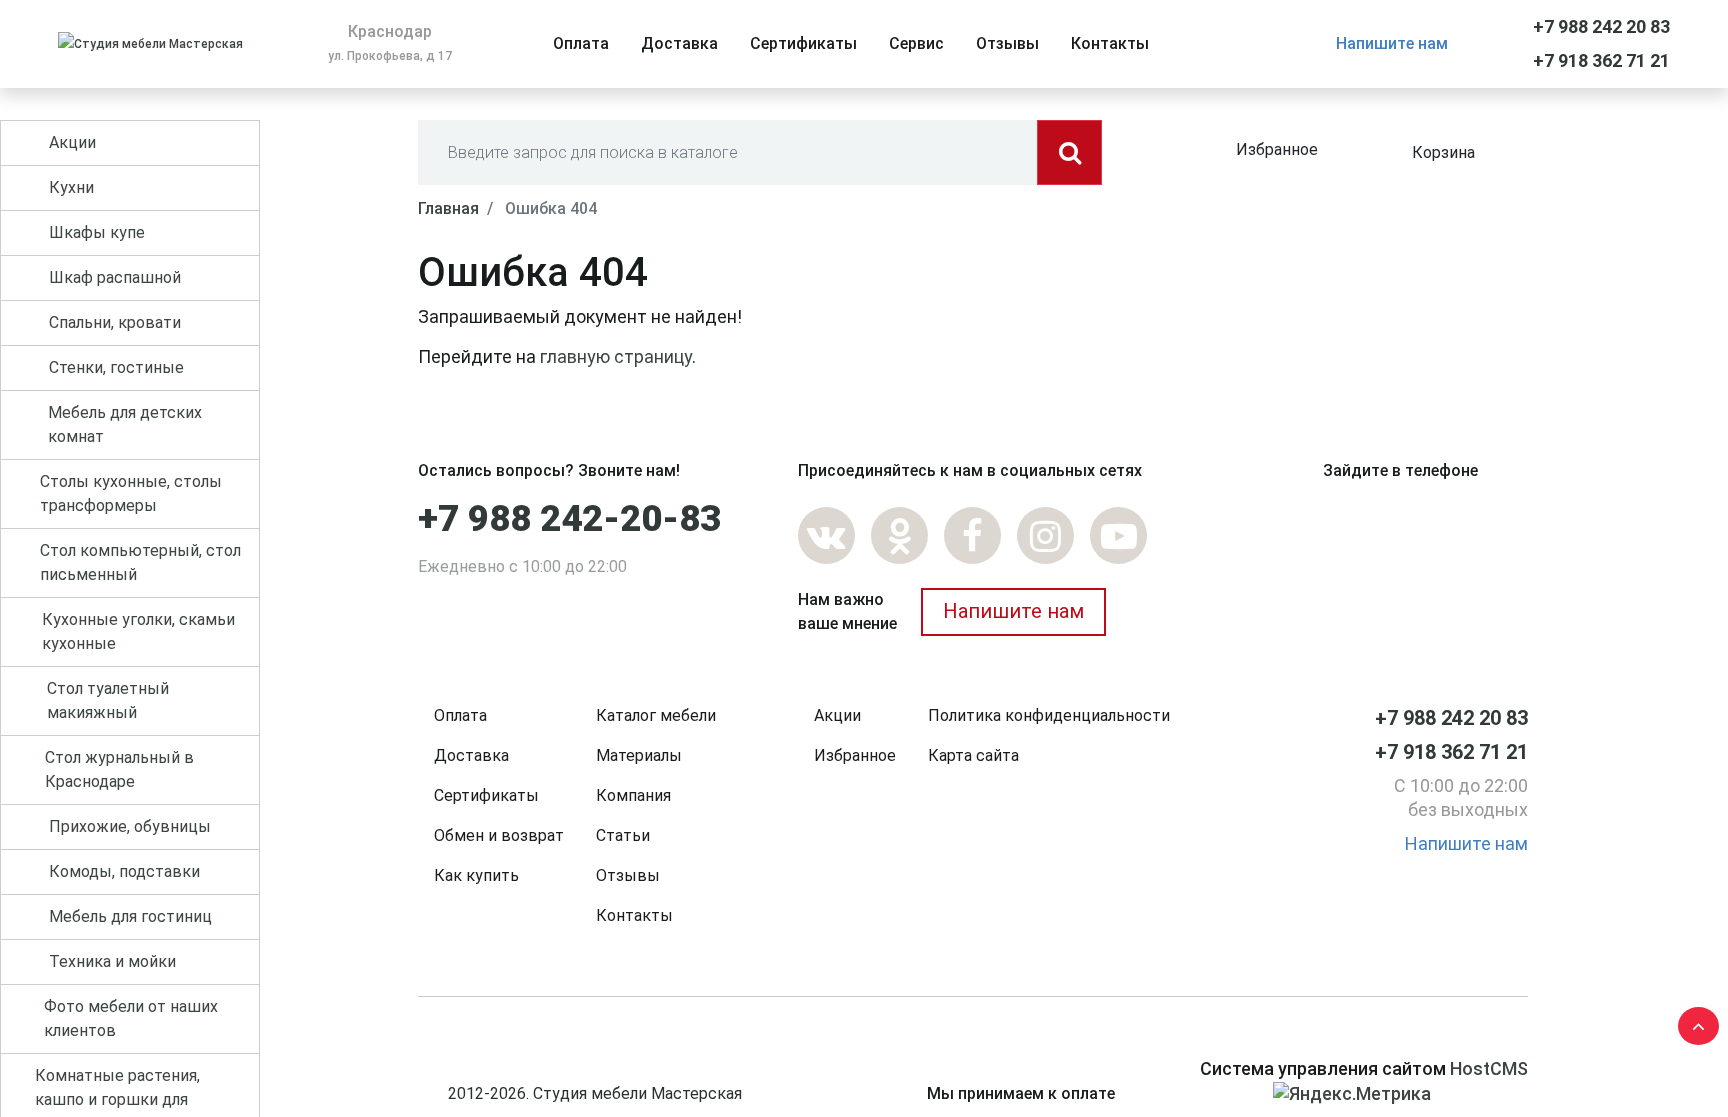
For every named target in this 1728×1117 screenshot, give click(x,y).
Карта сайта (973, 755)
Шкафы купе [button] (97, 232)
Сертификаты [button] (803, 43)
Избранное (1277, 149)
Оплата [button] (581, 43)
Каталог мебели (656, 715)
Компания (633, 795)
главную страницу (616, 356)
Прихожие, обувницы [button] (130, 826)
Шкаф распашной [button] (115, 277)
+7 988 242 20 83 (1601, 26)
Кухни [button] (71, 187)
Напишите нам (1392, 43)
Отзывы (628, 875)
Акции (837, 715)
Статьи (623, 835)
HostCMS (1489, 1068)
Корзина (1443, 152)
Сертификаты (486, 795)
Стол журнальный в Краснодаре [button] (119, 769)
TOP (1693, 1022)
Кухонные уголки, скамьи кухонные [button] (138, 631)
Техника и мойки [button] (112, 961)
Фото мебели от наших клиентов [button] (131, 1018)
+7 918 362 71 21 (1601, 60)
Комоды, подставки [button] (124, 871)
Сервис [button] (916, 43)
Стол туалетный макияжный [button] (108, 700)
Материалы (639, 755)
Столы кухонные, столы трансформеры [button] (131, 493)
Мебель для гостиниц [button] (130, 916)
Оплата (460, 715)
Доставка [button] (679, 43)
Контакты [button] (1110, 43)
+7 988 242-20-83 (569, 519)
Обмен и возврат (499, 835)
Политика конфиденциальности (1049, 715)
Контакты (634, 915)
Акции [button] (72, 142)
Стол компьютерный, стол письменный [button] (140, 562)
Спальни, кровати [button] (115, 322)
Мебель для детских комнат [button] (125, 424)
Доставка (471, 755)
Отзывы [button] (1007, 43)
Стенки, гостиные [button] (116, 367)
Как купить (476, 875)
